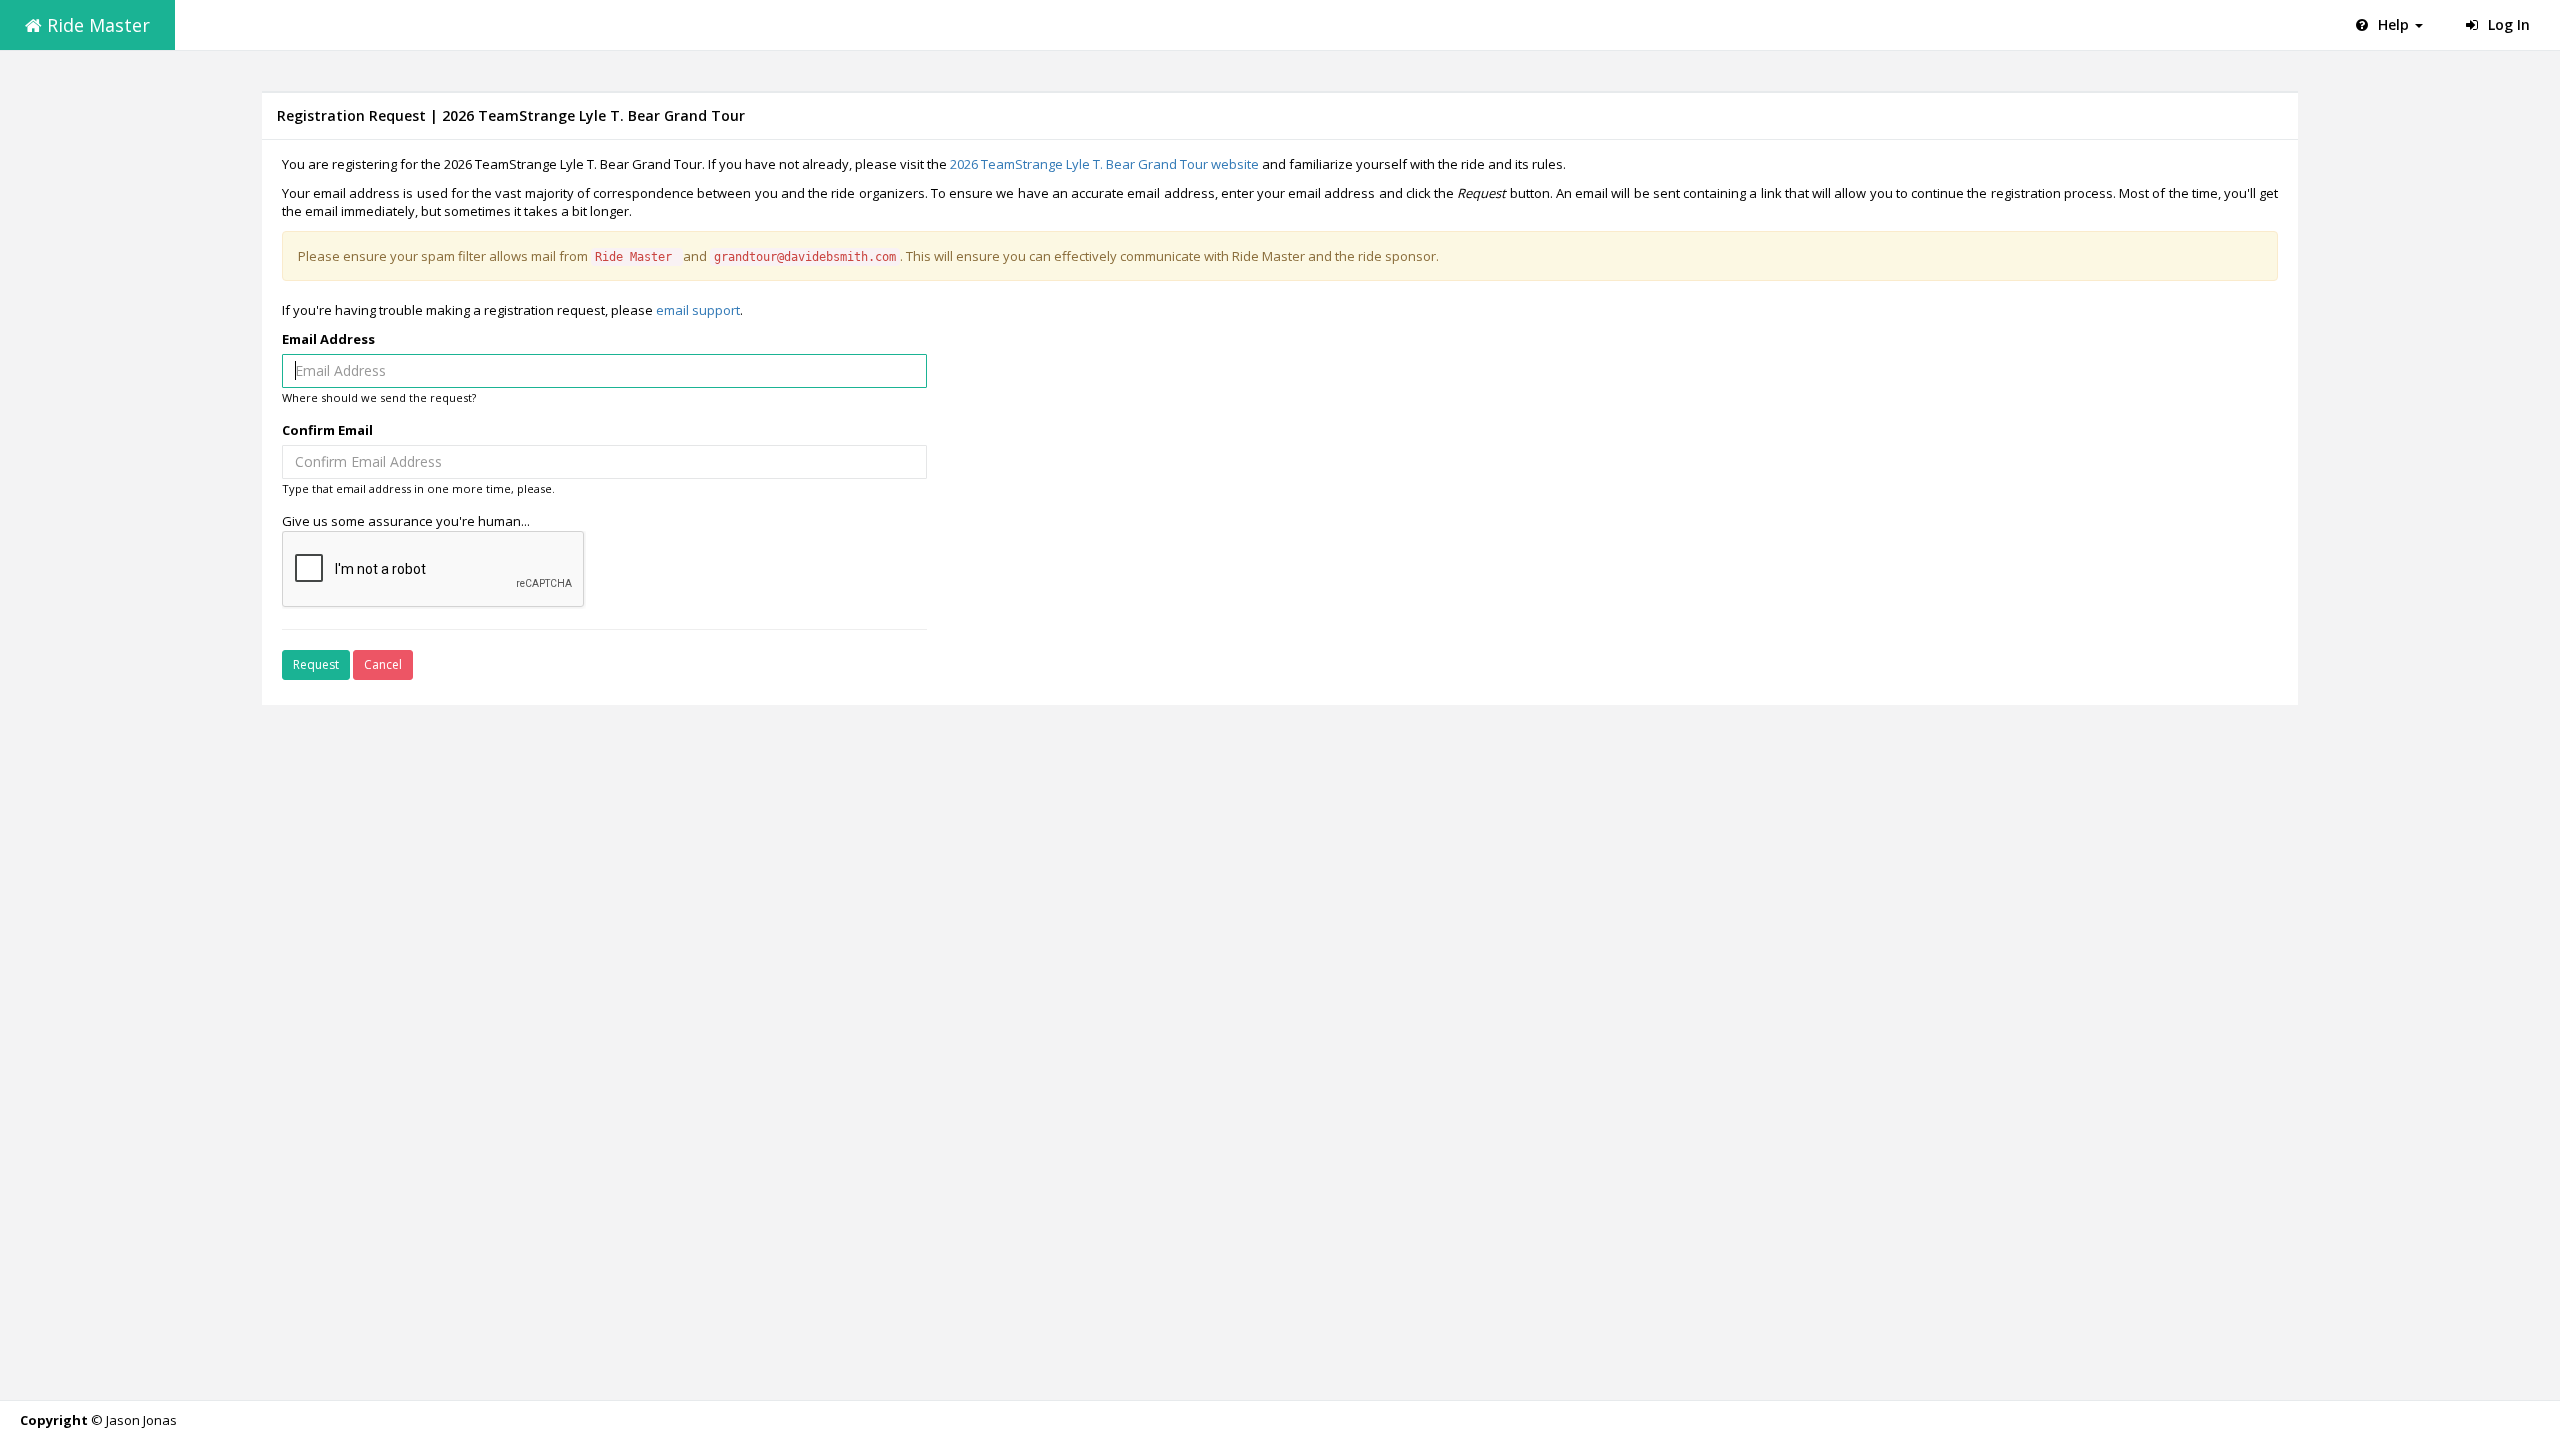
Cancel (383, 664)
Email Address (328, 339)
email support (698, 310)
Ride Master (96, 25)
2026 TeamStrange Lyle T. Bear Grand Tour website (1104, 164)
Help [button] (2393, 24)
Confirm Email (327, 430)
